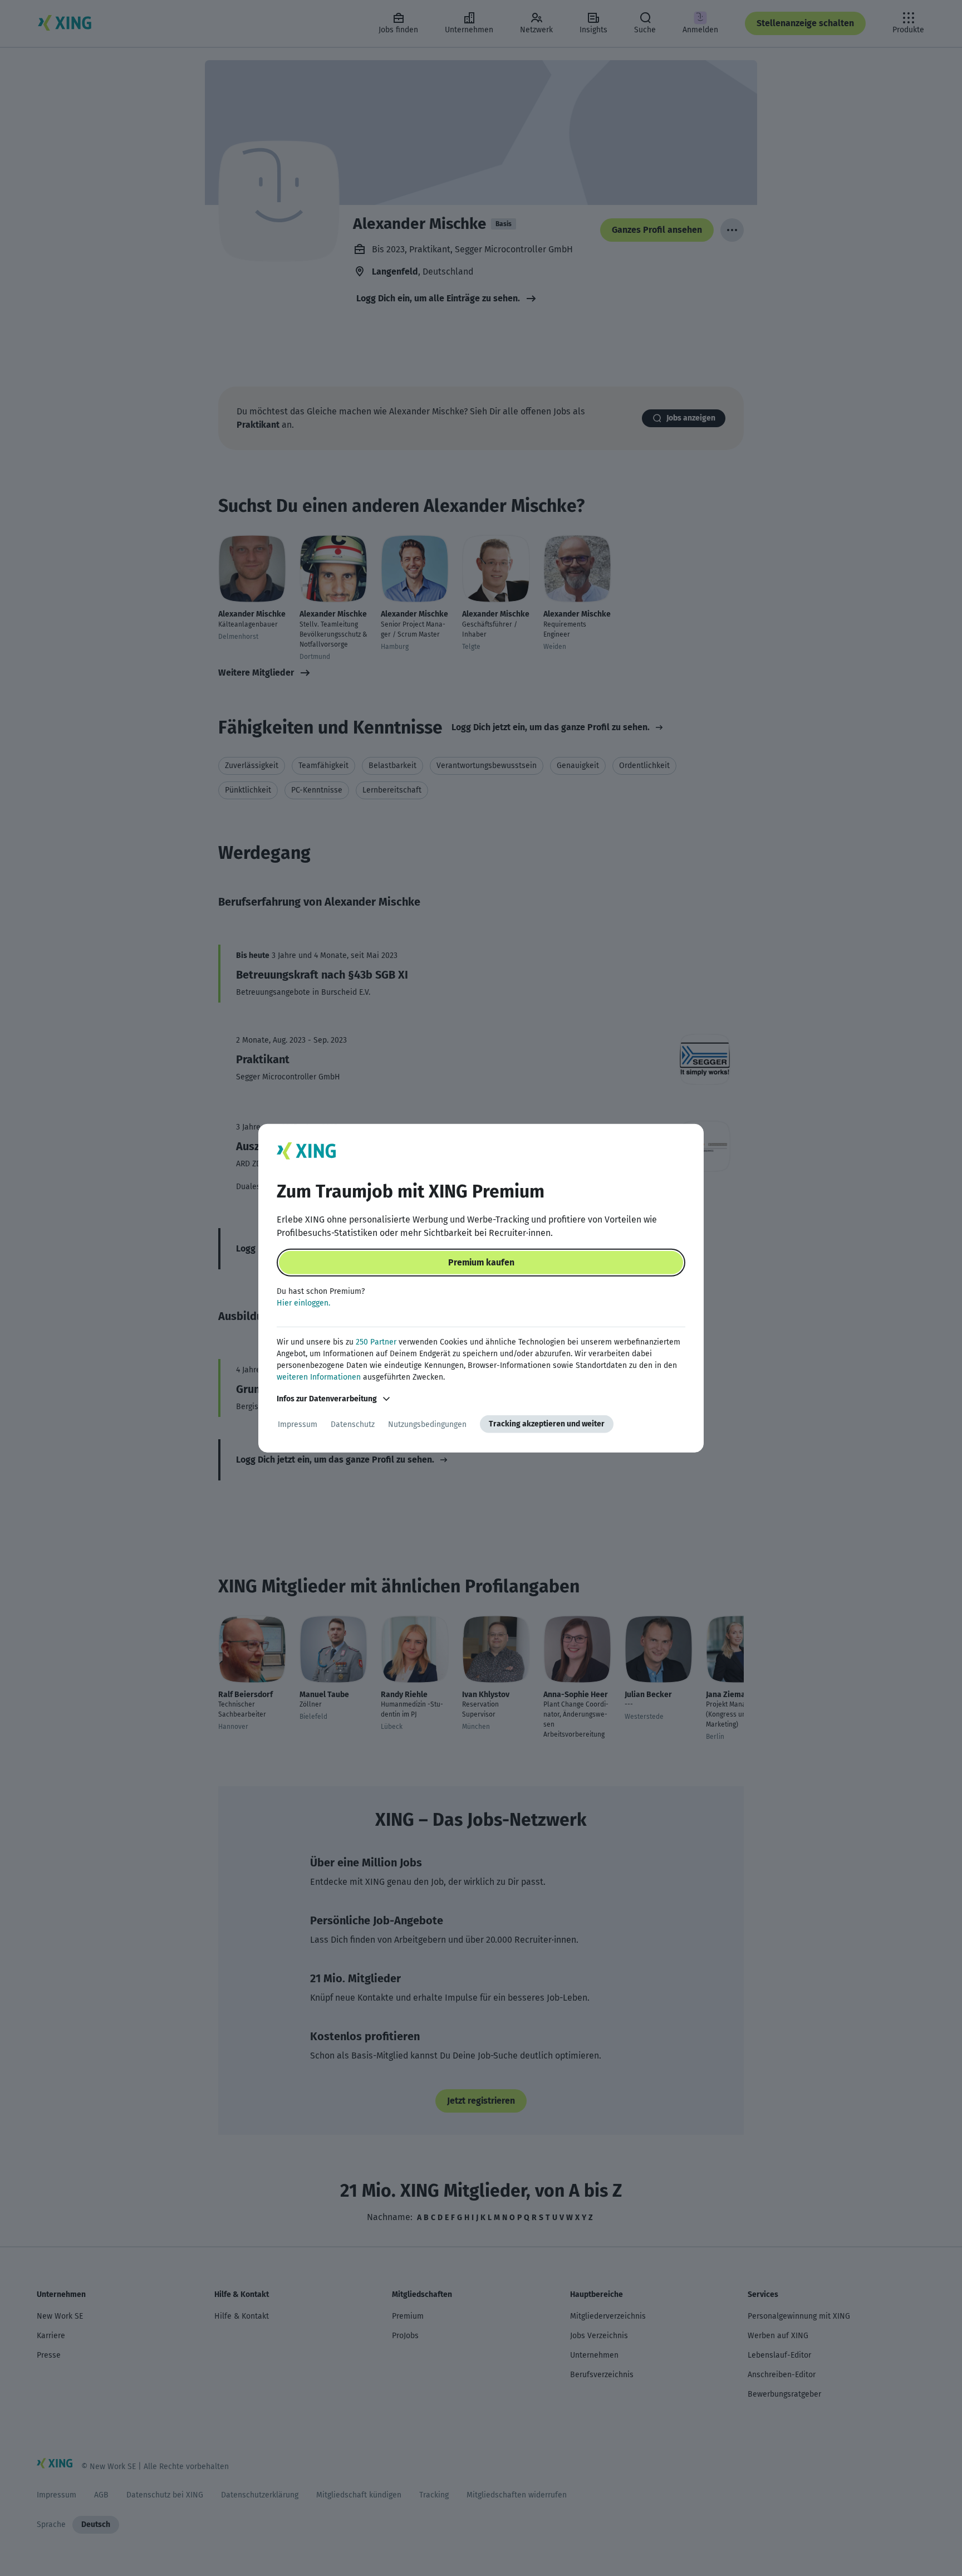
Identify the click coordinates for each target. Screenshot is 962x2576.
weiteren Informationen (319, 1377)
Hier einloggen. (303, 1303)
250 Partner (376, 1342)
